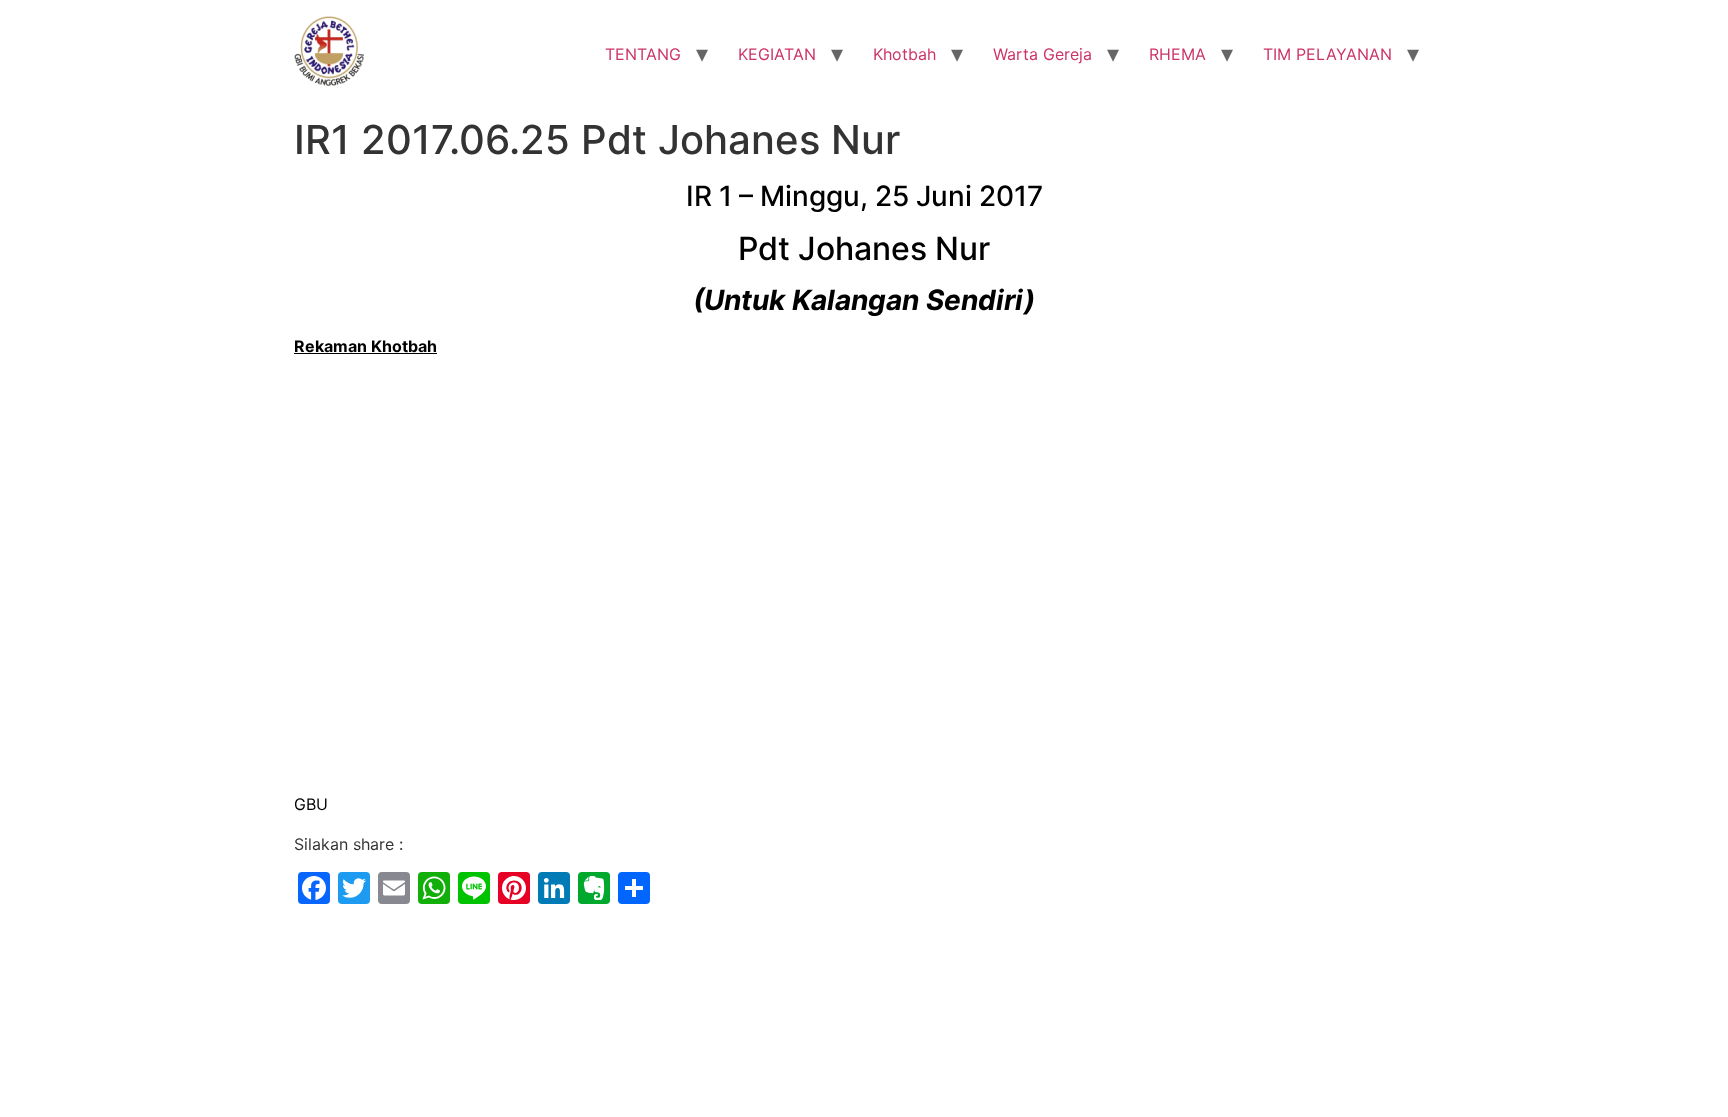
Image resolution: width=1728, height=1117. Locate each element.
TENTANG (643, 54)
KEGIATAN (777, 54)
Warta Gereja (1042, 54)
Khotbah (904, 54)
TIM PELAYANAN (1327, 54)
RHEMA (1177, 54)
